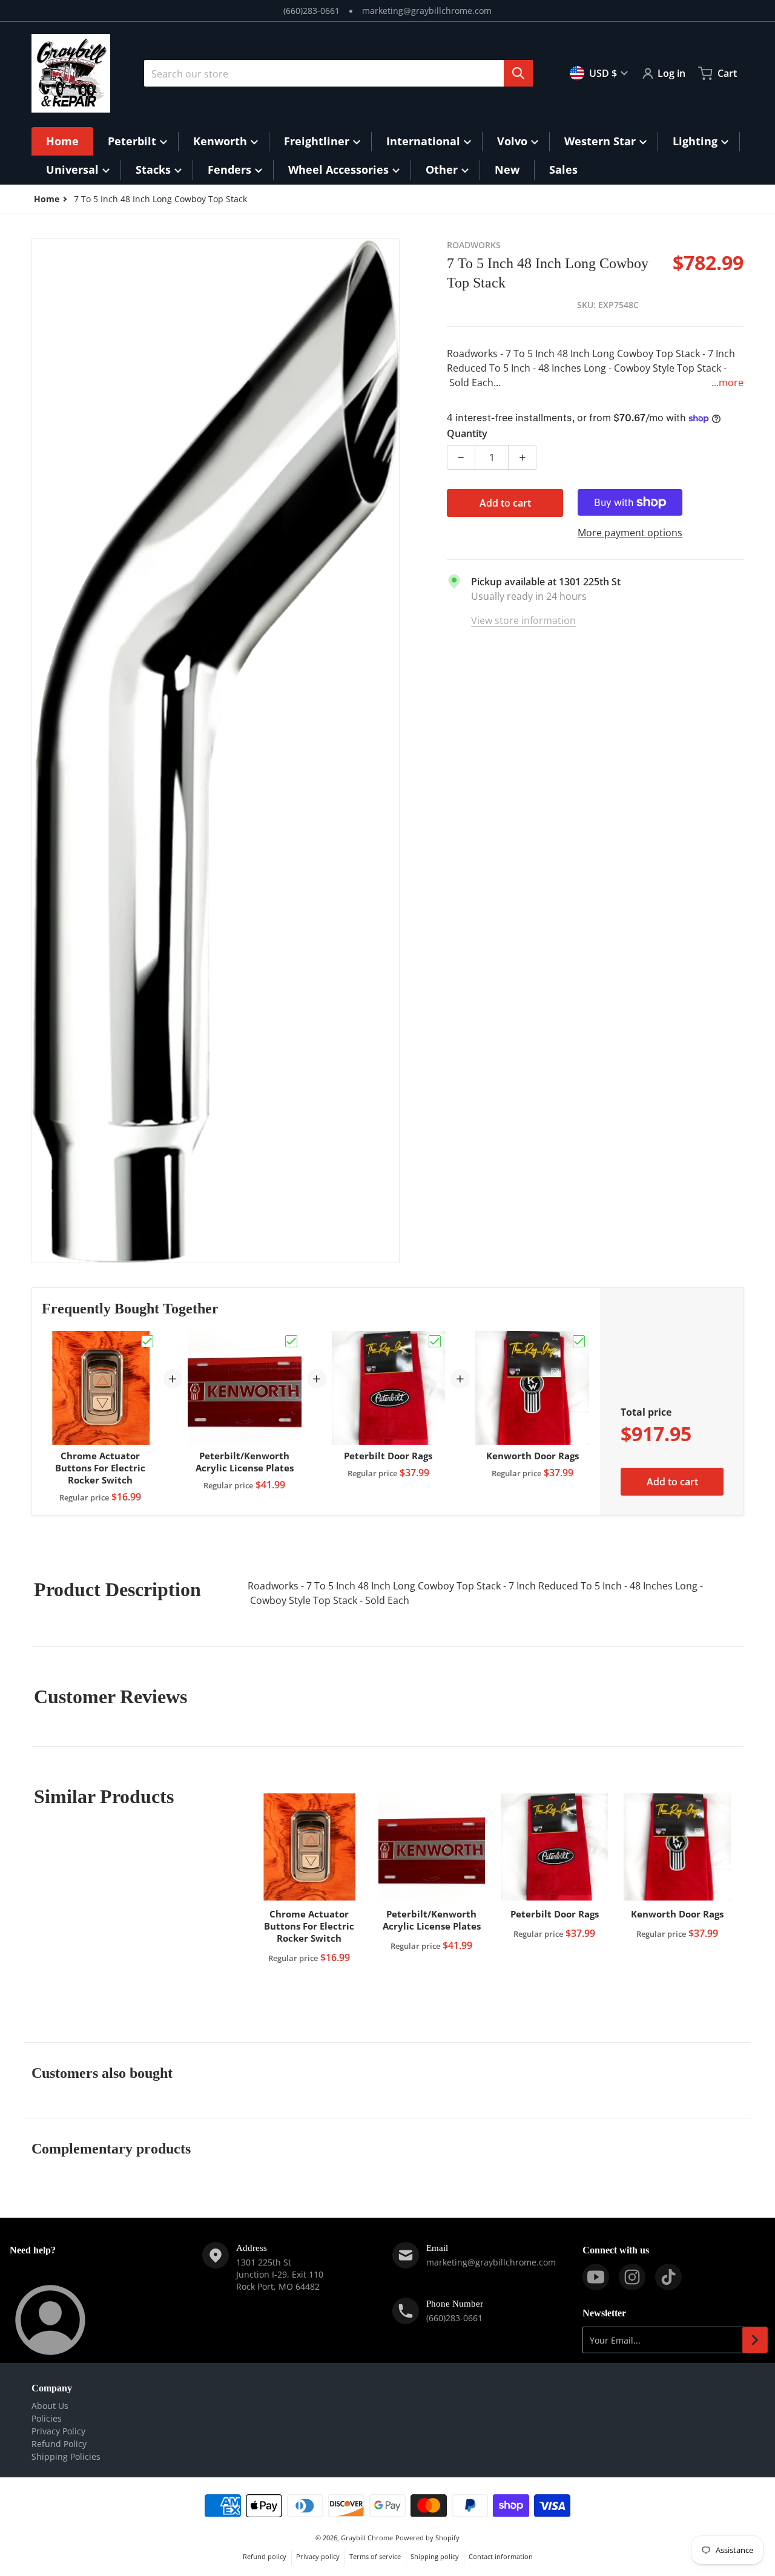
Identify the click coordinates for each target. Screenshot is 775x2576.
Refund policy (265, 2556)
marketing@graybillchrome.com (427, 11)
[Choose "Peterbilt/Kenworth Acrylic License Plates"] (291, 1341)
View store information (523, 620)
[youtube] (596, 2277)
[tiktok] (668, 2277)
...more (727, 383)
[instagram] (632, 2277)
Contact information (501, 2556)
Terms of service (375, 2556)
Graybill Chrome (367, 2538)
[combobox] (338, 73)
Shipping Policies (66, 2456)
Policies (47, 2418)
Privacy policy (318, 2556)
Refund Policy (59, 2444)
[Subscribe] (755, 2340)
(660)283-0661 (312, 11)
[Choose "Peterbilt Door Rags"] (435, 1341)
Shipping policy (435, 2556)
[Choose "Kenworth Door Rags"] (579, 1341)
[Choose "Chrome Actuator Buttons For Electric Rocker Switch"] (147, 1341)
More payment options (630, 533)
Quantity (467, 433)
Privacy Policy (58, 2431)
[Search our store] (518, 73)
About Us (50, 2406)
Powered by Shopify (427, 2538)
